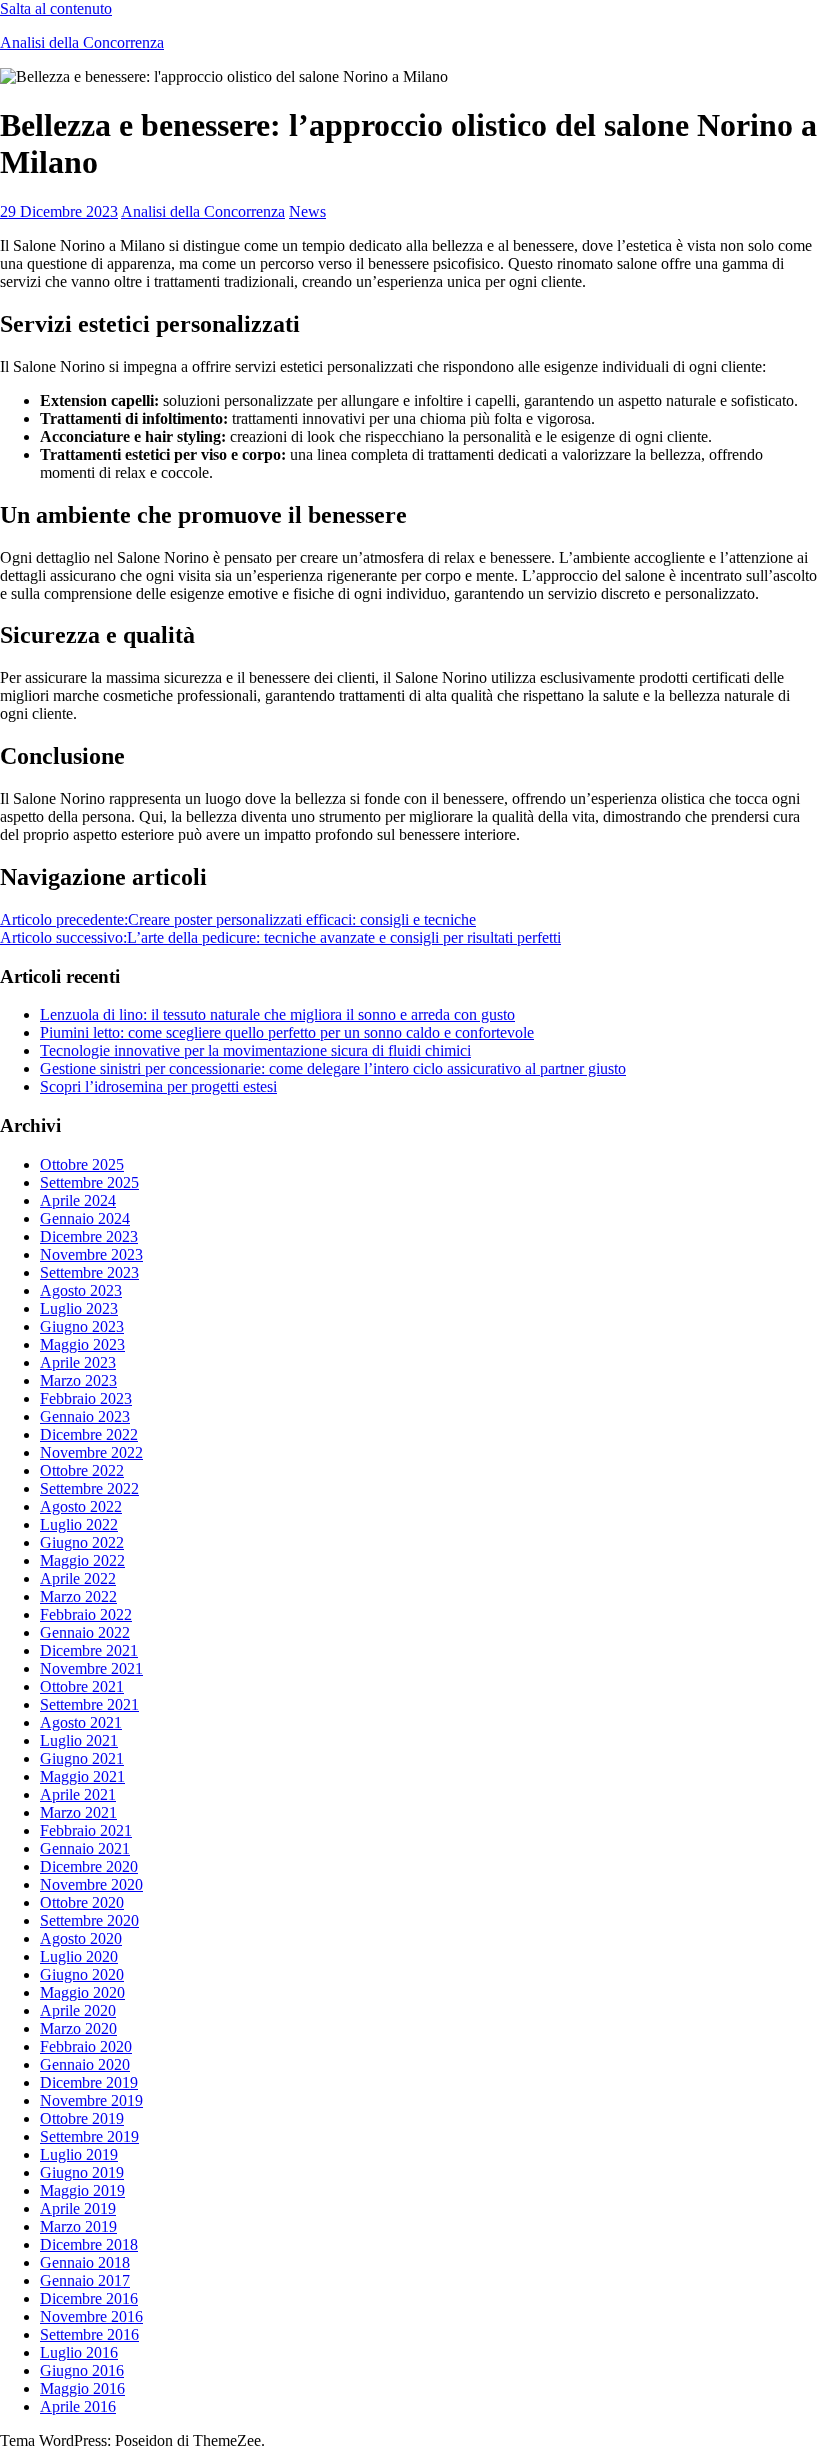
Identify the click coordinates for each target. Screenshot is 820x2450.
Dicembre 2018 (89, 2244)
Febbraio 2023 (86, 1398)
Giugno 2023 (82, 1326)
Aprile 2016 (78, 2406)
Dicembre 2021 (89, 1650)
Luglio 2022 (79, 1524)
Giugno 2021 (82, 1758)
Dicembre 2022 (89, 1434)
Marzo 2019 (78, 2226)
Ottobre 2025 (82, 1164)
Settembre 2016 (89, 2334)
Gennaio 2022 (85, 1632)
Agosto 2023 (81, 1290)
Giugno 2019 (82, 2172)
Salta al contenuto (56, 8)
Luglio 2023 (79, 1308)
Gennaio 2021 (85, 1848)
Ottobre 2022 (82, 1470)
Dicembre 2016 (89, 2298)
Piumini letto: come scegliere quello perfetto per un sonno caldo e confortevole (287, 1032)
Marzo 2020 (78, 2028)
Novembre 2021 (91, 1668)
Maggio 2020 (82, 1992)
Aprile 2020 (78, 2010)
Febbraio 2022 (86, 1614)
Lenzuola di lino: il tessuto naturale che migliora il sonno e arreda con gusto (277, 1014)
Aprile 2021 (78, 1794)
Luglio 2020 (79, 1956)
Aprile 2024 (78, 1200)
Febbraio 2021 (86, 1830)
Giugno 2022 (82, 1542)
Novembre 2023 (91, 1254)
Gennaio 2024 (85, 1218)
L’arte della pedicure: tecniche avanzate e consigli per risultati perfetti (280, 937)
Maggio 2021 (82, 1776)
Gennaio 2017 (85, 2280)
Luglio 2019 (79, 2154)
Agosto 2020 (81, 1938)
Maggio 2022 (82, 1560)
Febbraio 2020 (86, 2046)
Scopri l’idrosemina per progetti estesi (158, 1086)
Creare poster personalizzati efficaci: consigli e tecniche (238, 919)
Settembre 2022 (89, 1488)
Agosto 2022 (81, 1506)
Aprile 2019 (78, 2208)
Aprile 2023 (78, 1362)
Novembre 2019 (91, 2100)
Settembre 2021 (89, 1704)
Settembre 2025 (89, 1182)
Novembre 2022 (91, 1452)
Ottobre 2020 (82, 1902)
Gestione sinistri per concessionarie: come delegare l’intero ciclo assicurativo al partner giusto (333, 1068)
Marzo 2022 (78, 1596)
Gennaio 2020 (85, 2064)
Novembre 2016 (91, 2316)
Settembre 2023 (89, 1272)
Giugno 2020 (82, 1974)
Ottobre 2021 (82, 1686)
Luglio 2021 (79, 1740)
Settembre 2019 (89, 2136)
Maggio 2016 (82, 2388)
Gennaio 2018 (85, 2262)
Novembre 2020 (91, 1884)
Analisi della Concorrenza (82, 42)
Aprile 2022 (78, 1578)
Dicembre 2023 (89, 1236)
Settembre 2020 (89, 1920)
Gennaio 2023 (85, 1416)
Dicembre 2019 (89, 2082)
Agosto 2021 (81, 1722)
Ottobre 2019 (82, 2118)
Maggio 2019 (82, 2190)
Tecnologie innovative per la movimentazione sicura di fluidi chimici (255, 1050)
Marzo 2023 (78, 1380)
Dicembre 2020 (89, 1866)
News (307, 211)
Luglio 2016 (79, 2352)
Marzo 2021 (78, 1812)
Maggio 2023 (82, 1344)
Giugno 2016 (82, 2370)
